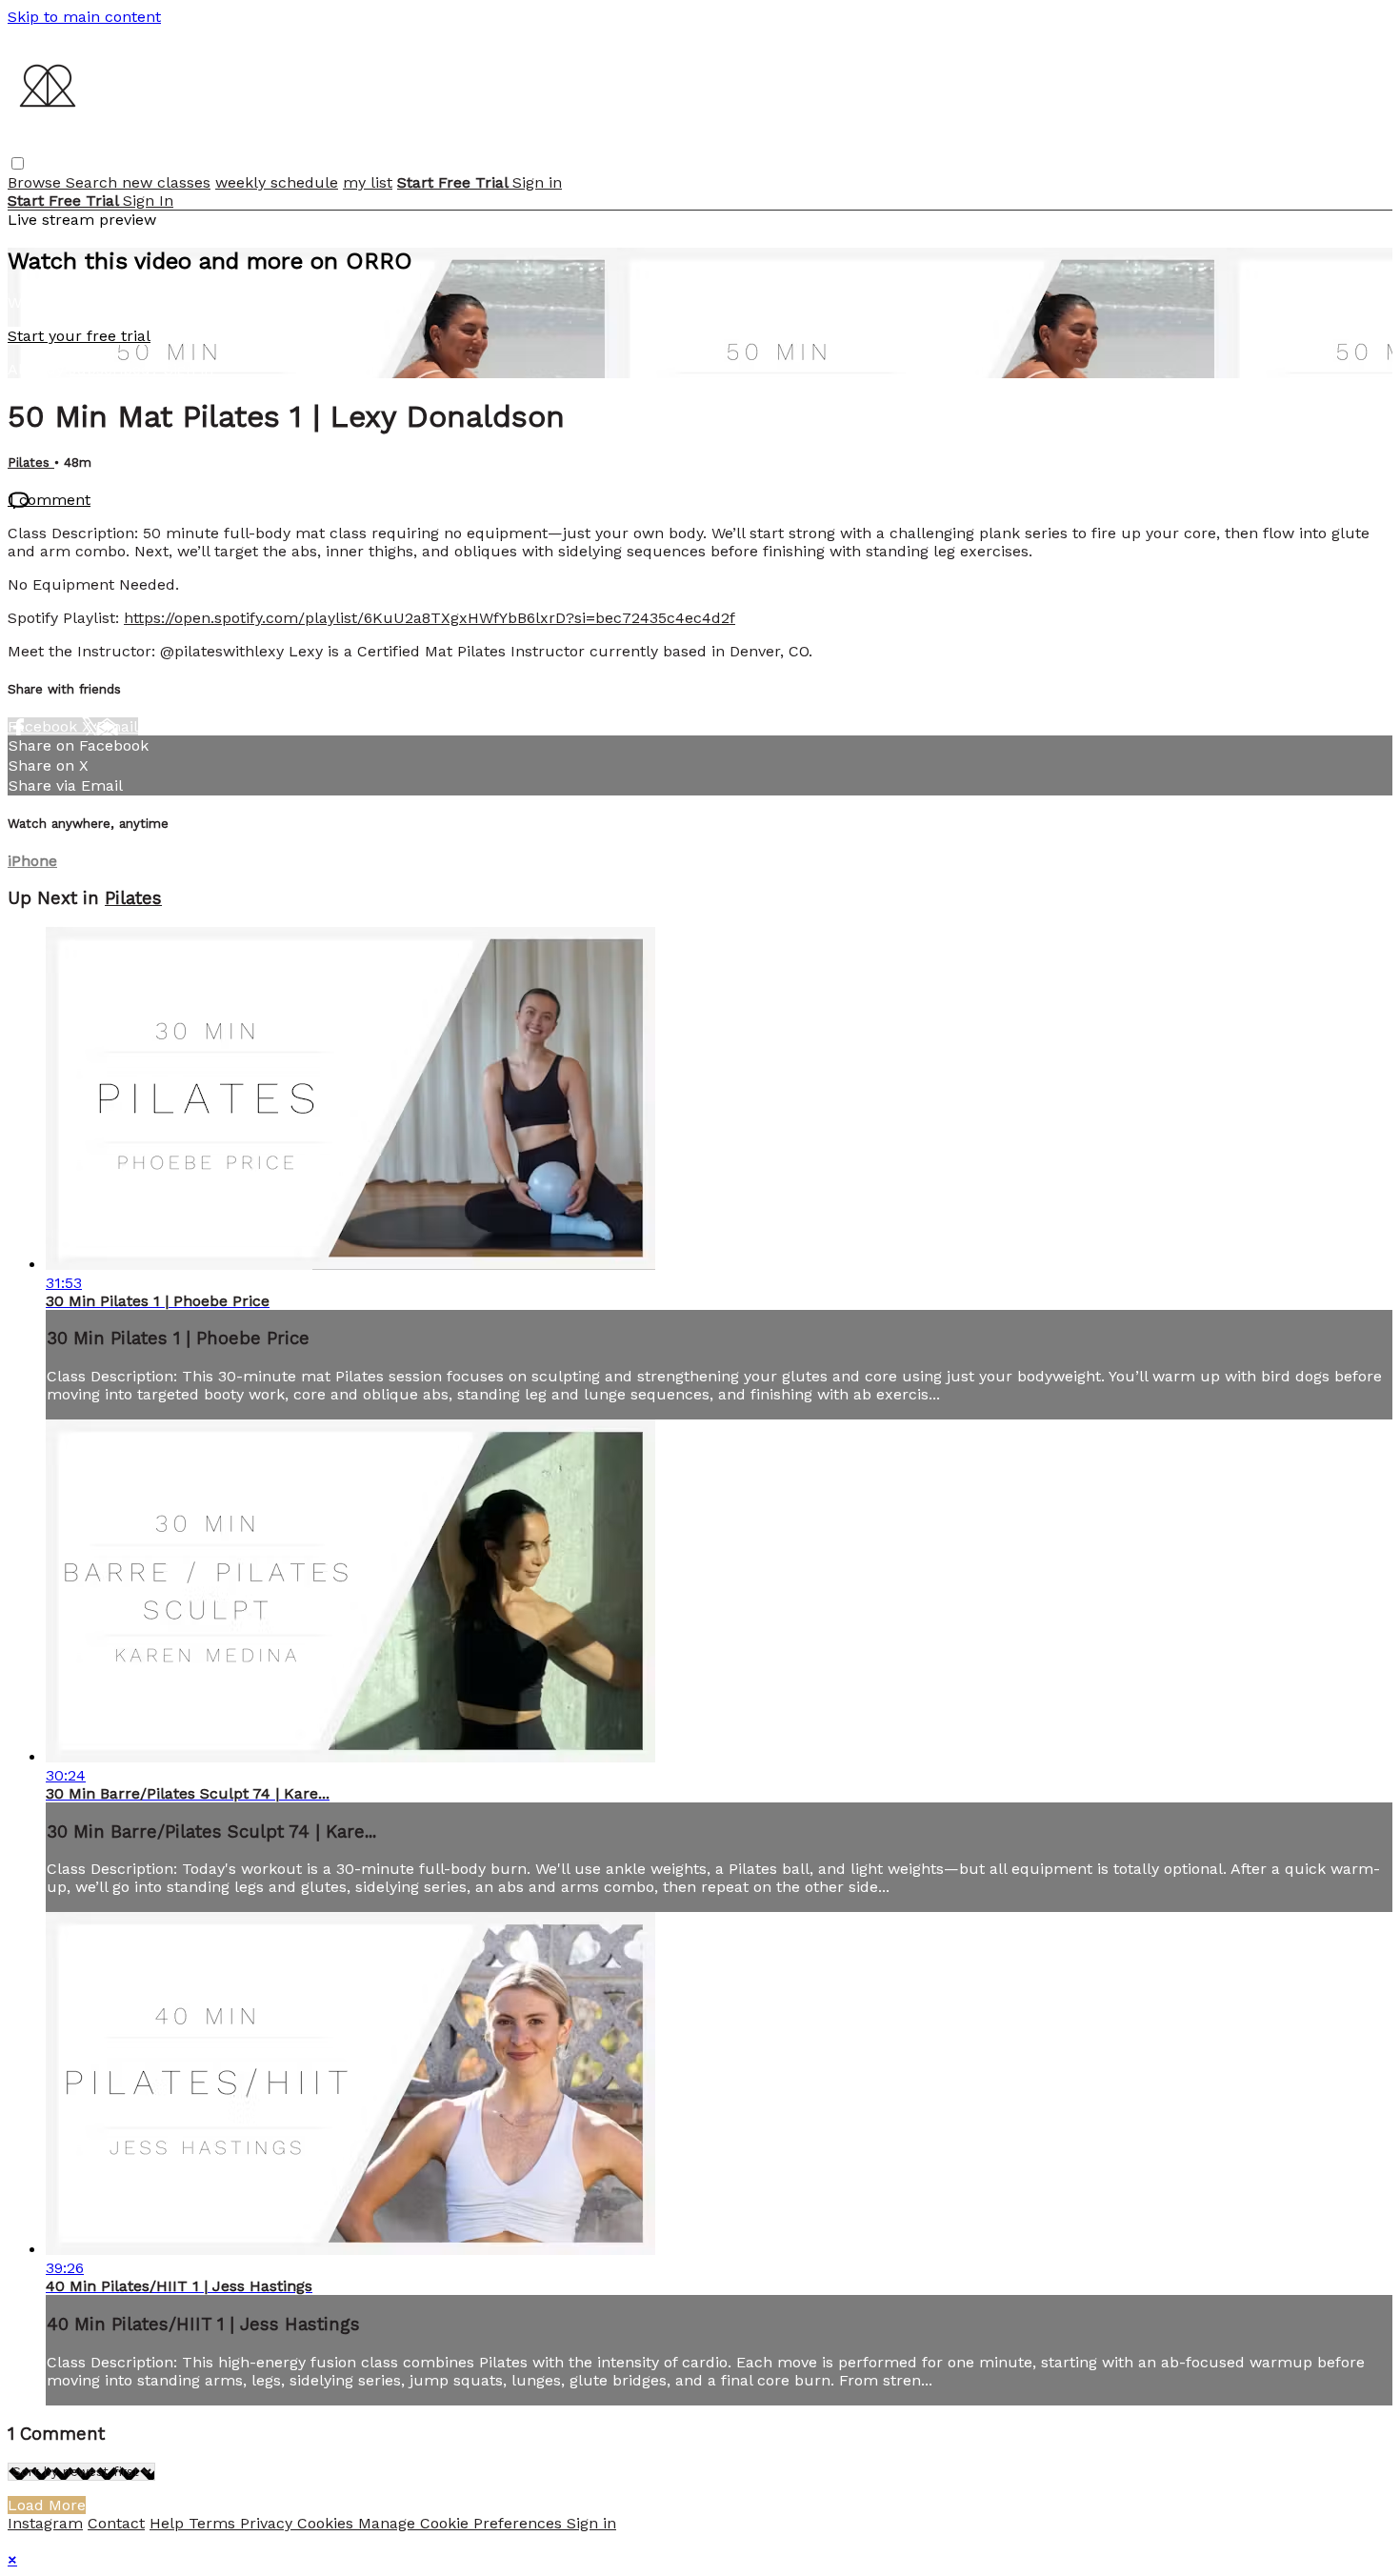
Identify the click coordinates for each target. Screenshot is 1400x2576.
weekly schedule (277, 182)
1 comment (49, 500)
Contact (116, 2523)
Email (117, 726)
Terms (214, 2523)
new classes (166, 182)
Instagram (45, 2523)
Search (94, 182)
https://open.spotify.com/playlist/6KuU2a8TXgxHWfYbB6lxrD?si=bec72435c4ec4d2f (430, 618)
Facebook (45, 726)
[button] (18, 163)
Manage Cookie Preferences (462, 2523)
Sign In (148, 201)
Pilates (31, 463)
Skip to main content (84, 17)
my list (368, 182)
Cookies (328, 2523)
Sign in (537, 182)
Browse (37, 182)
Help (169, 2523)
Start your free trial (79, 336)
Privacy (269, 2523)
